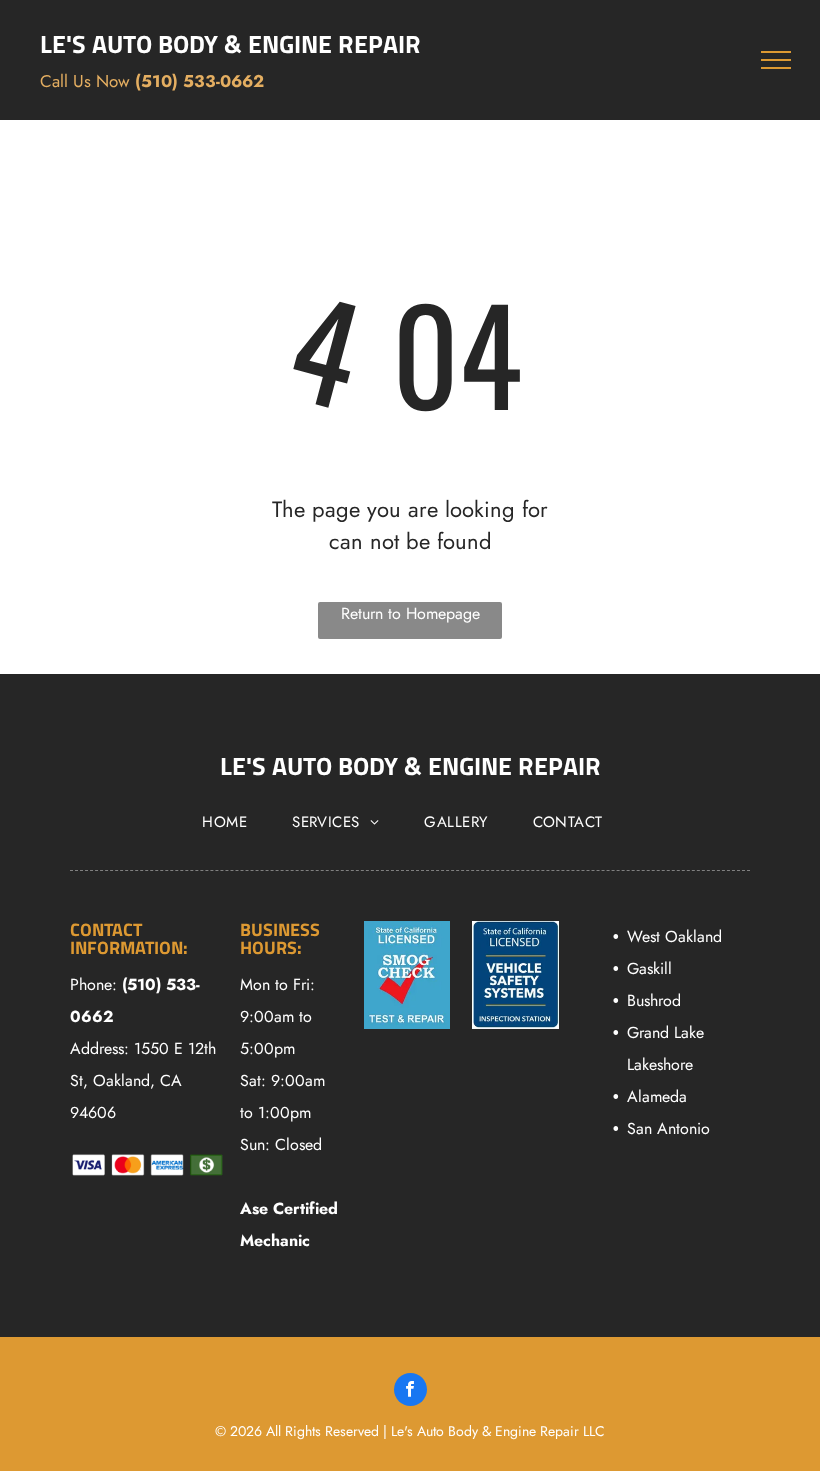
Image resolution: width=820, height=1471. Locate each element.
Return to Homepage (410, 613)
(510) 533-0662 (199, 81)
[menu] (776, 60)
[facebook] (410, 1392)
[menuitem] (232, 822)
